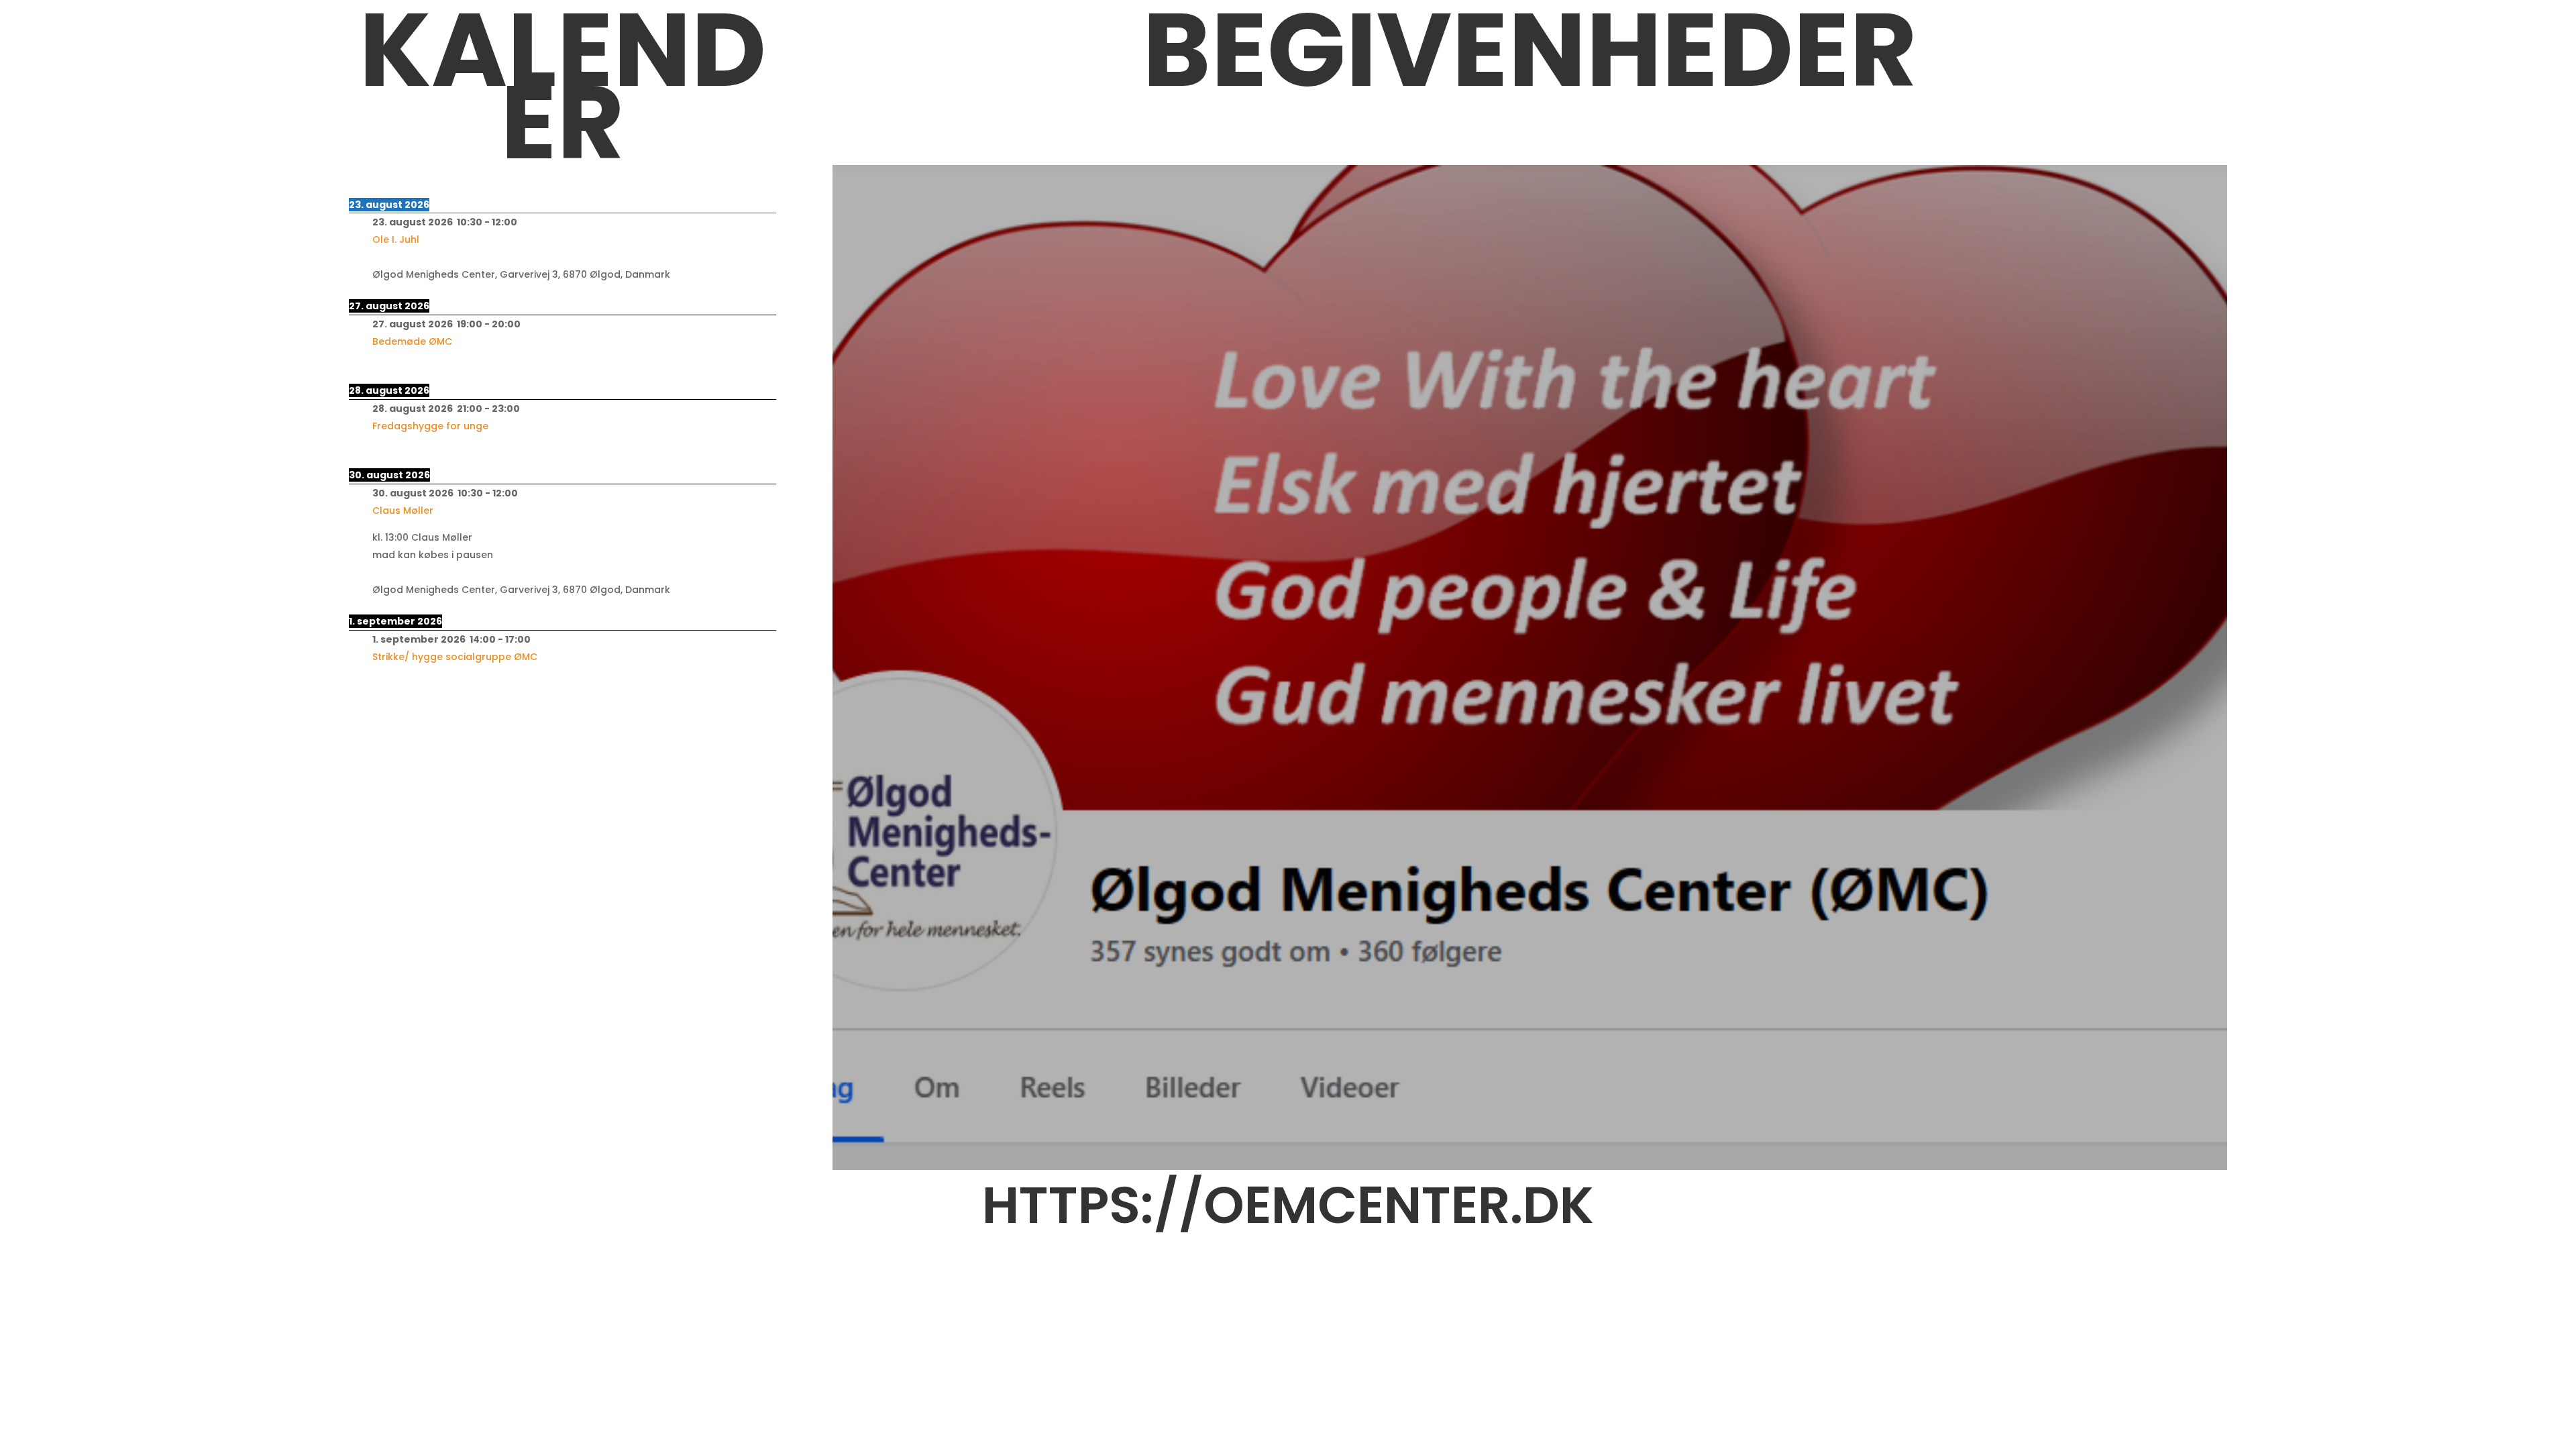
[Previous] (562, 173)
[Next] (562, 189)
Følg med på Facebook (1530, 571)
